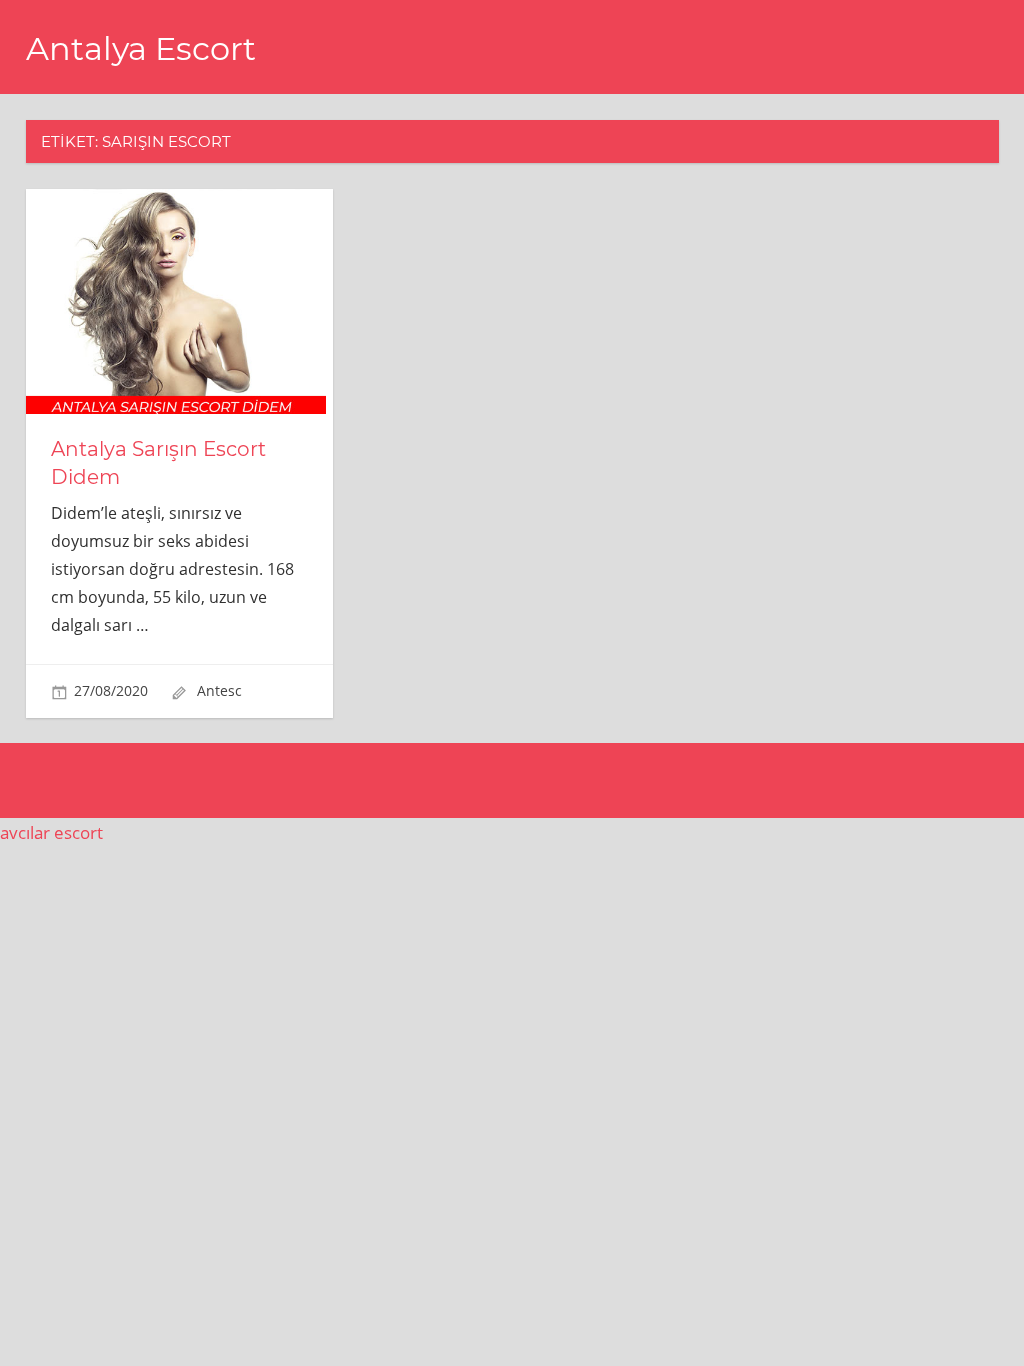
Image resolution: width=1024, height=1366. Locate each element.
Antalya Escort (141, 48)
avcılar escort (51, 832)
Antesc (219, 690)
